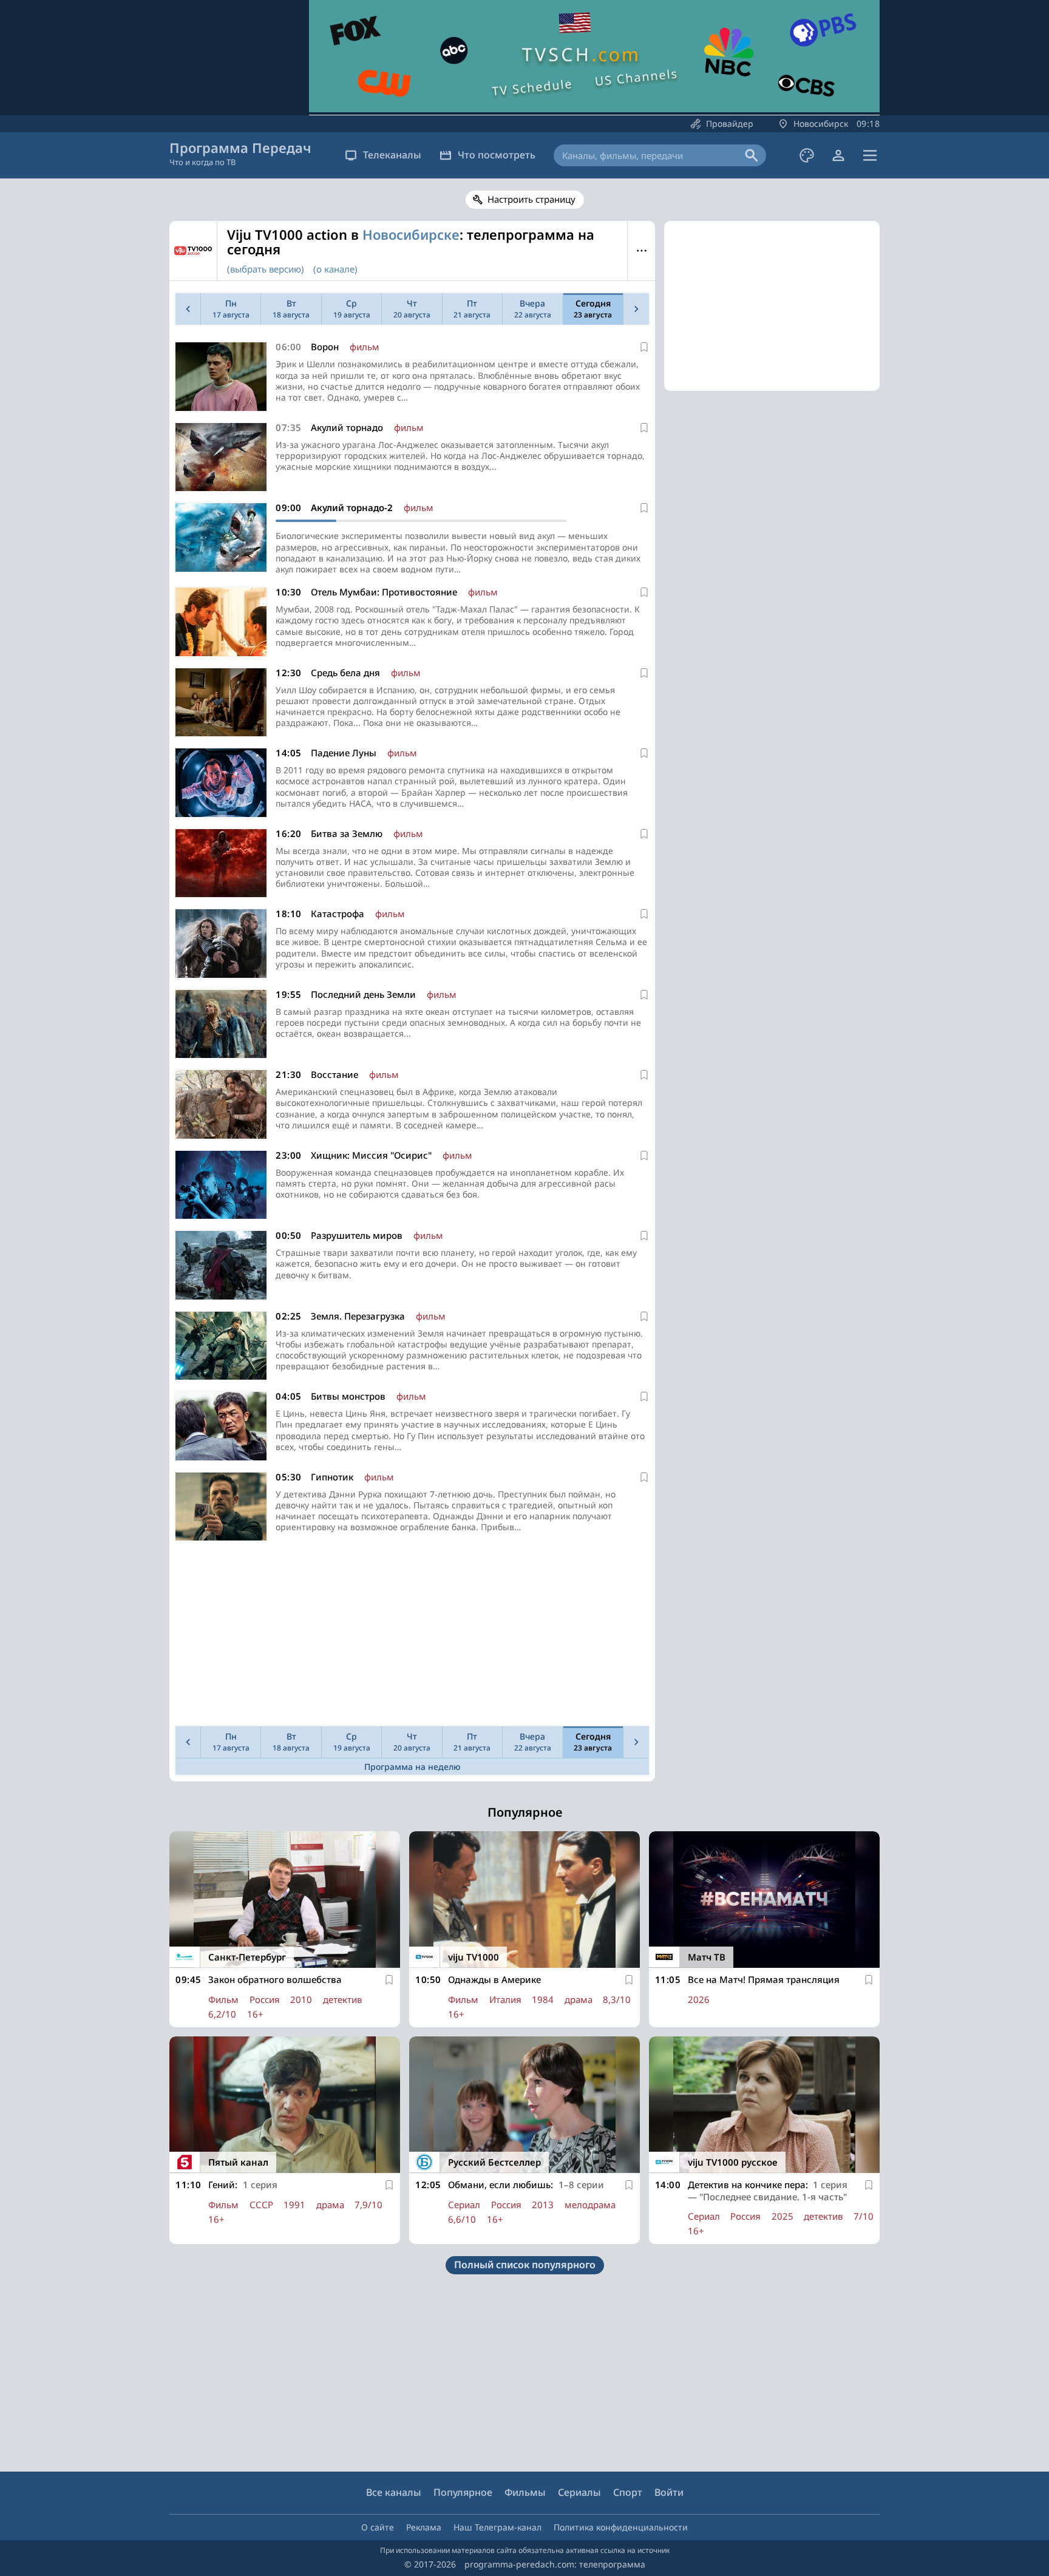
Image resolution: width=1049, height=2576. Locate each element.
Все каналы (394, 2492)
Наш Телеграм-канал (497, 2527)
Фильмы (525, 2492)
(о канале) (335, 269)
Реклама (424, 2527)
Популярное (463, 2492)
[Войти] (838, 155)
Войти (669, 2492)
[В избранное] (644, 347)
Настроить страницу (531, 199)
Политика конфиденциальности (621, 2527)
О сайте (378, 2527)
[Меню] (870, 155)
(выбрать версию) (266, 269)
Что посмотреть (497, 155)
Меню (641, 251)
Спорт (628, 2492)
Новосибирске (411, 234)
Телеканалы (392, 155)
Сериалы (579, 2492)
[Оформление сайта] (807, 155)
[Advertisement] (412, 1636)
